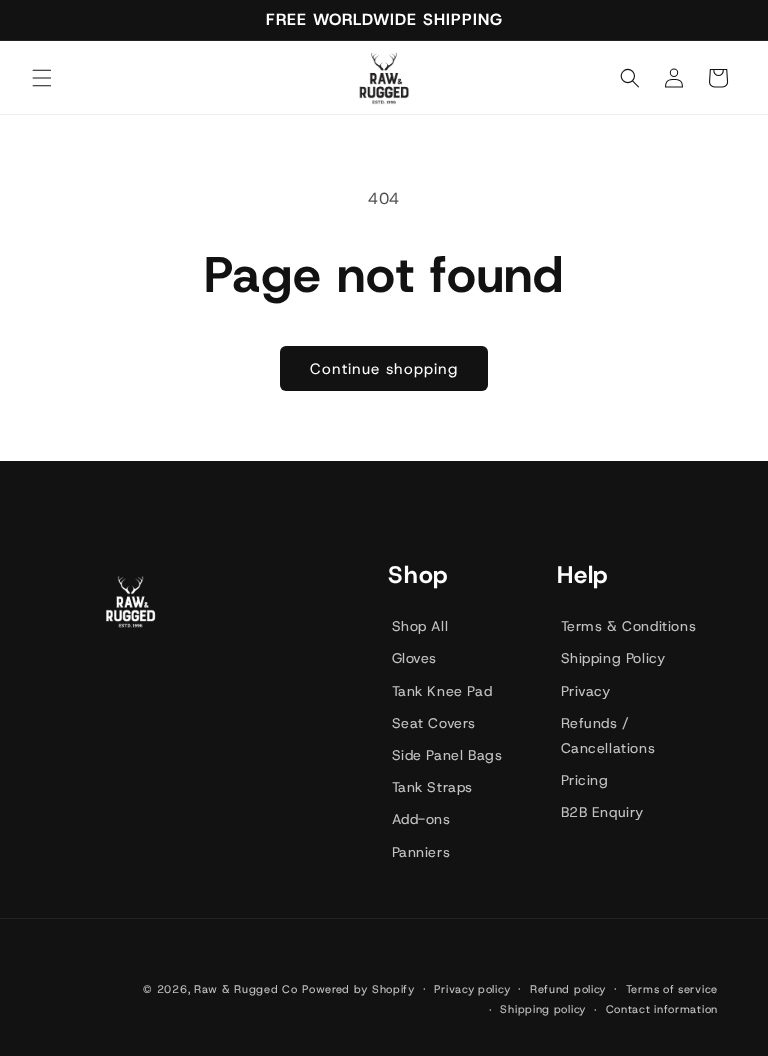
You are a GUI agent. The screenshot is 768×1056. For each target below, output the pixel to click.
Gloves (415, 658)
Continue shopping (384, 369)
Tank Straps (433, 787)
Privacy (586, 691)
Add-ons (421, 819)
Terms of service (672, 989)
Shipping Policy (613, 658)
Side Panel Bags (447, 755)
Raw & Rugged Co (246, 989)
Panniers (421, 852)
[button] (42, 78)
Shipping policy (543, 1009)
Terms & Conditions (629, 626)
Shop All (420, 626)
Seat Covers (434, 723)
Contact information (662, 1009)
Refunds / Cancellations (608, 735)
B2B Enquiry (603, 812)
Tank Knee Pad (442, 691)
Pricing (585, 780)
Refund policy (568, 989)
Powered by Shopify (358, 989)
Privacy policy (472, 989)
